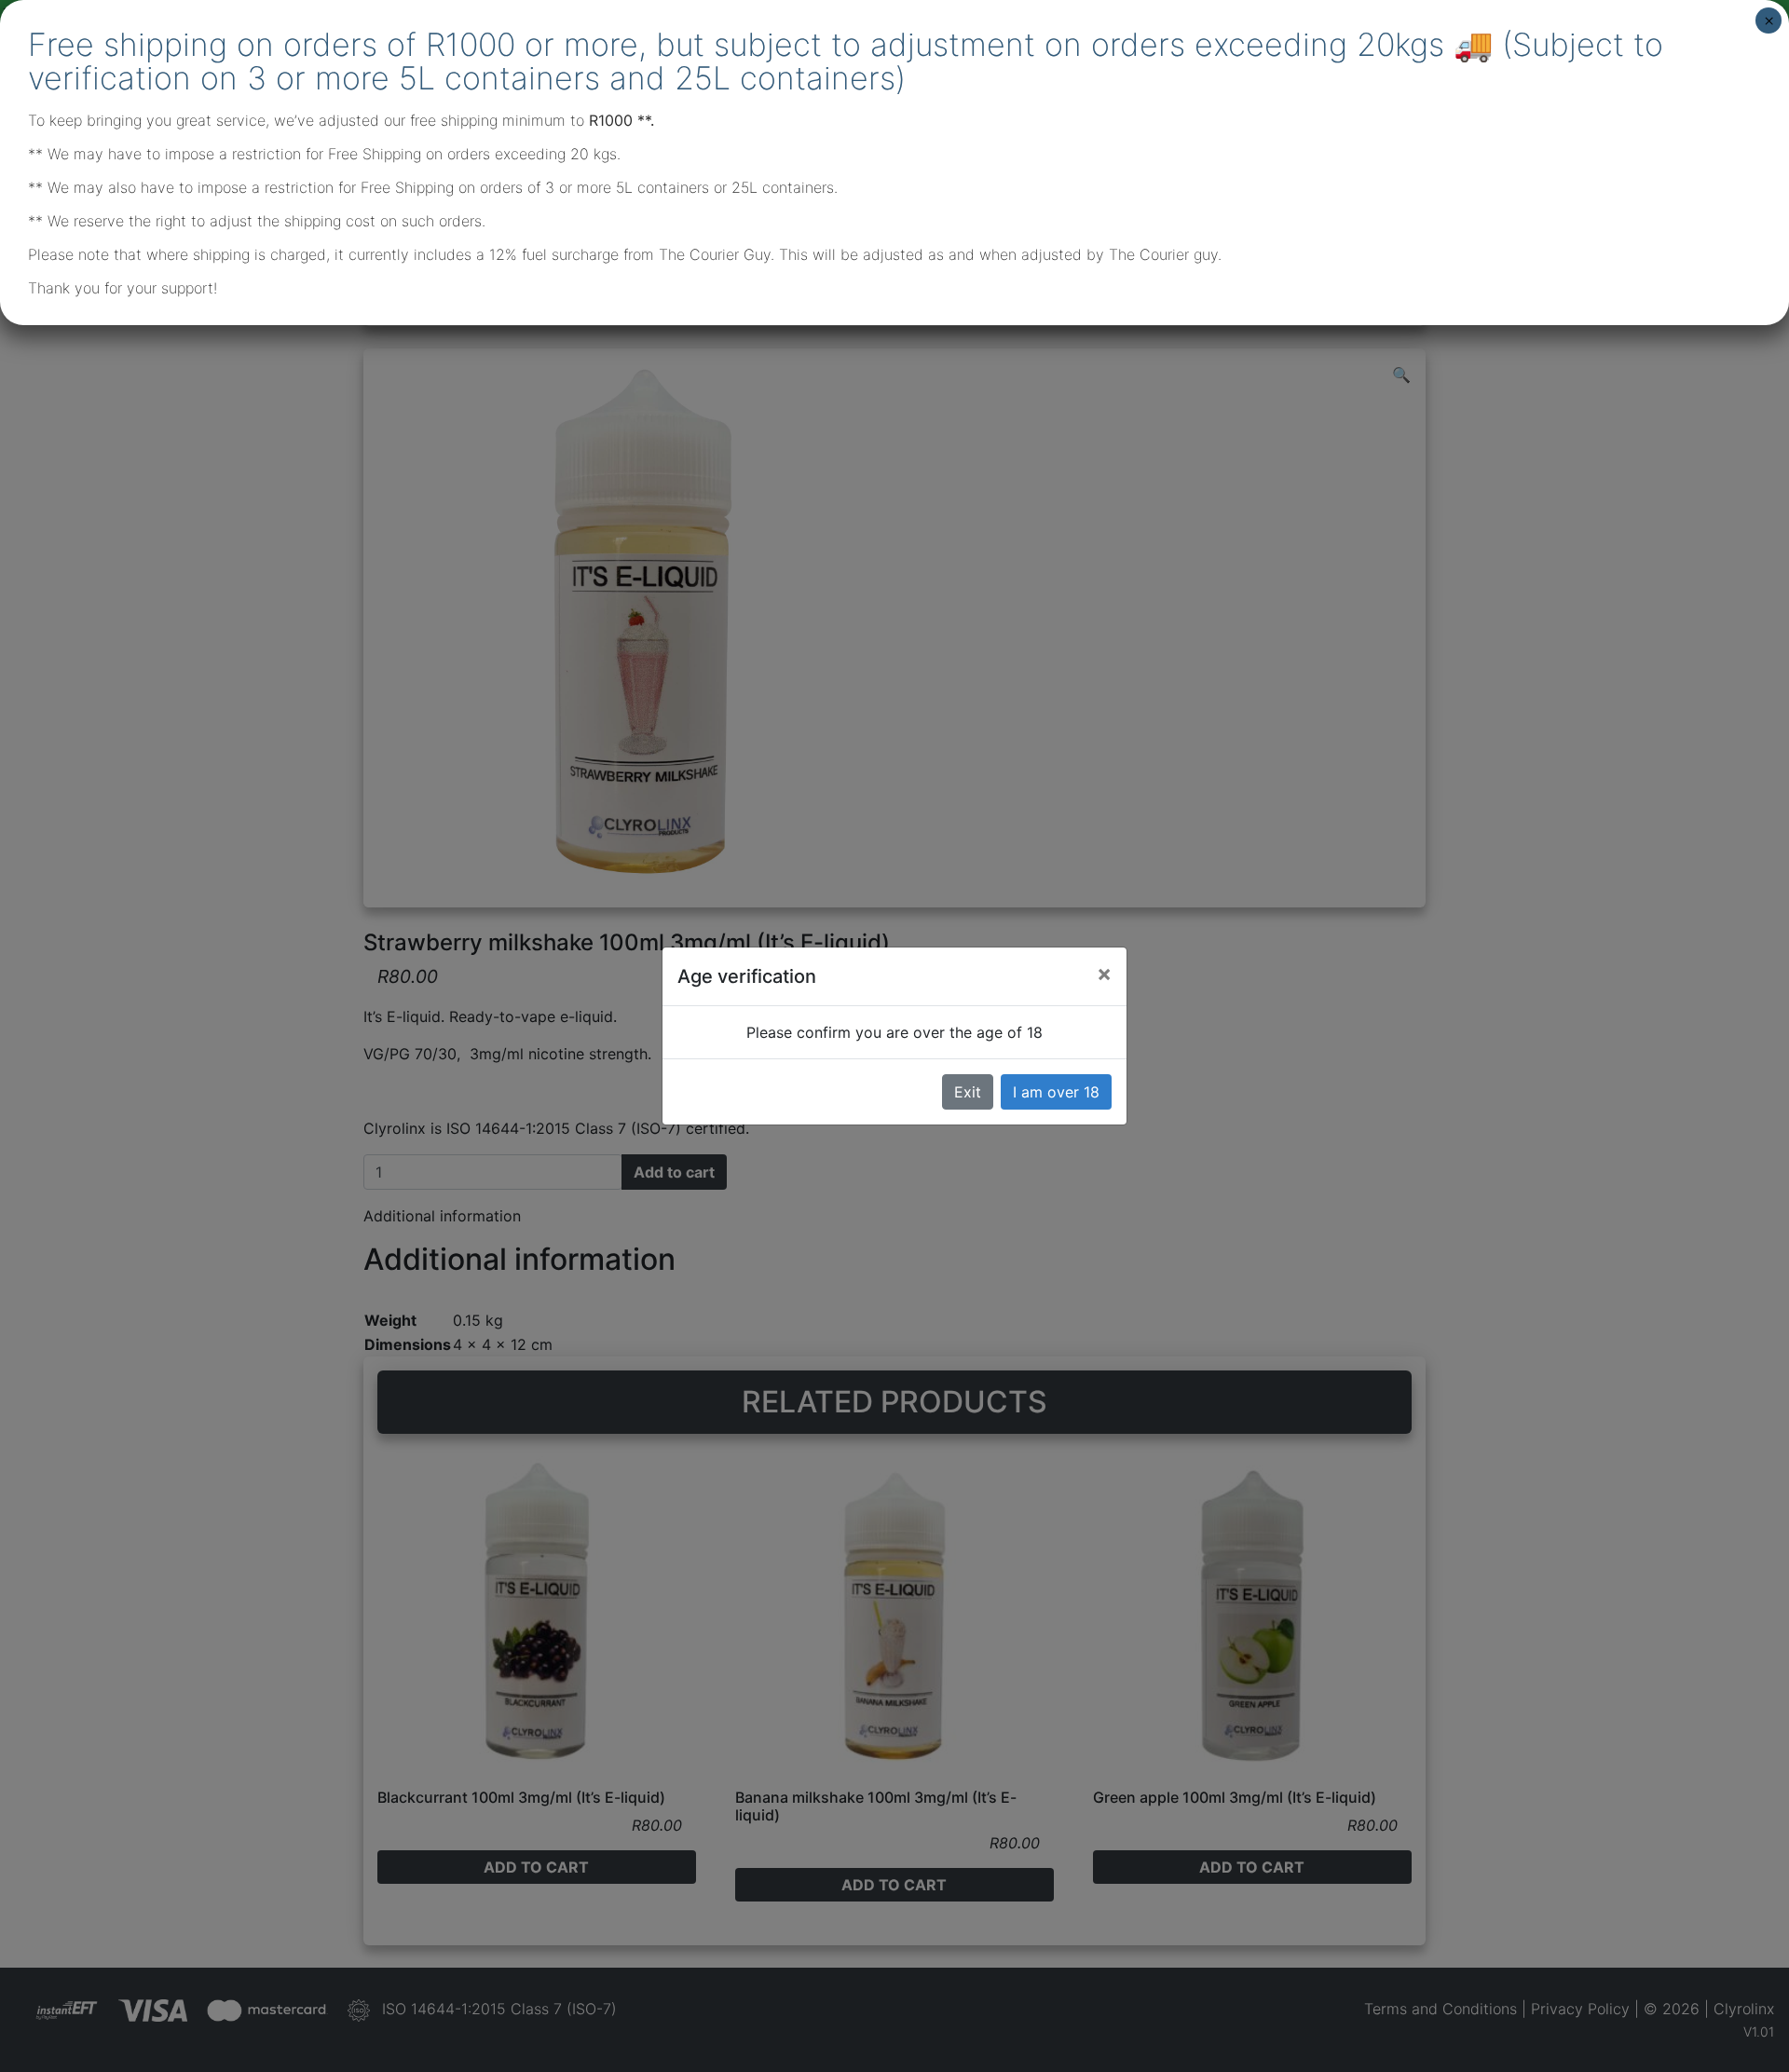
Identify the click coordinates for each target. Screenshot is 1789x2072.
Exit (968, 1092)
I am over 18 (1056, 1092)
